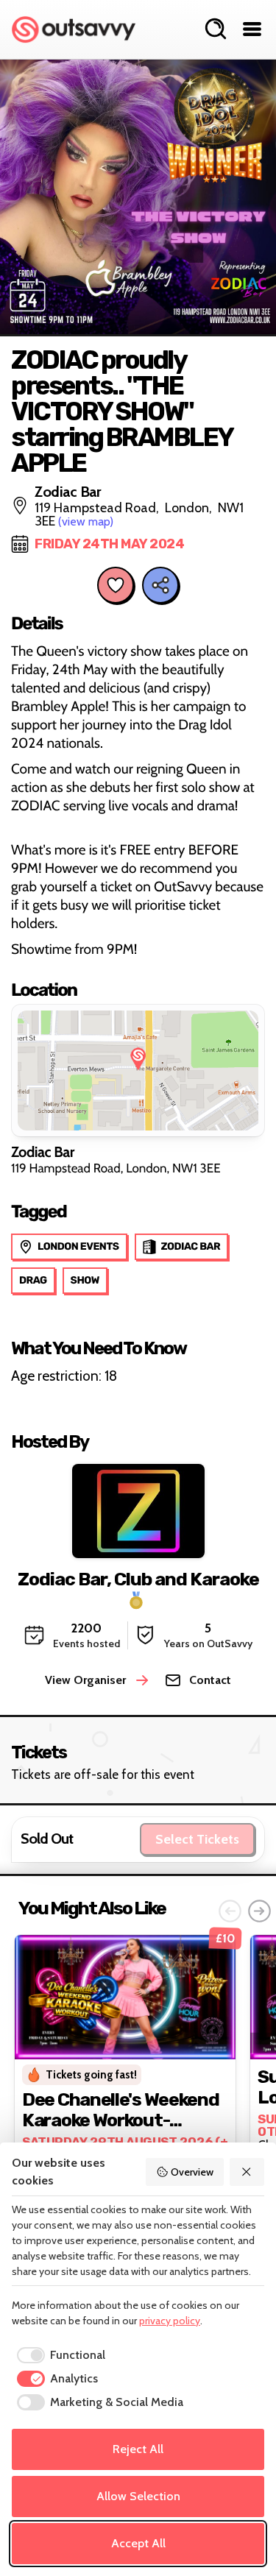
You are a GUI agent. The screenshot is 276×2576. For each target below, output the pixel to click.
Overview (192, 2172)
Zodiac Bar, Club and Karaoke (138, 1579)
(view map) (86, 521)
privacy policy (170, 2321)
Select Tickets (197, 1839)
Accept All (138, 2543)
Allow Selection (138, 2496)
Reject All (138, 2449)
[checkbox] (59, 2355)
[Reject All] (247, 2172)
